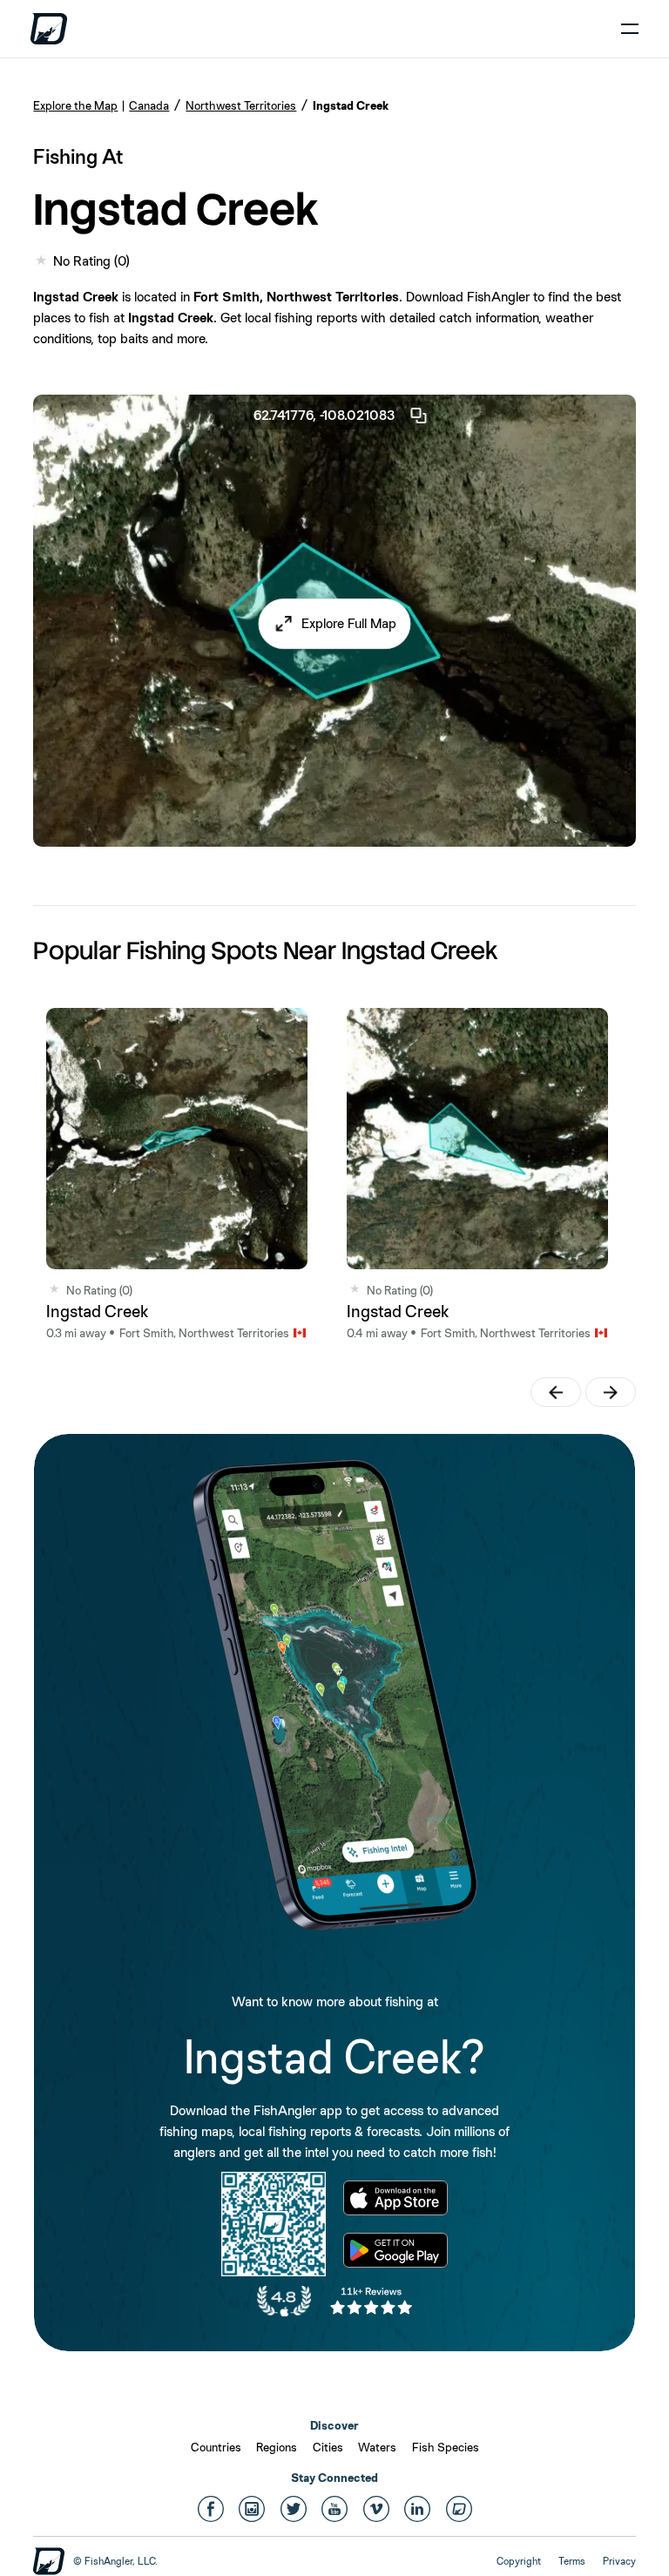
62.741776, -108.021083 (324, 415)
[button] (335, 624)
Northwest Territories (241, 105)
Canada (149, 105)
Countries (216, 2447)
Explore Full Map (349, 623)
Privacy (619, 2561)
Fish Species (446, 2447)
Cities (328, 2447)
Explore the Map (75, 105)
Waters (377, 2447)
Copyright (519, 2561)
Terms (572, 2561)
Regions (277, 2447)
